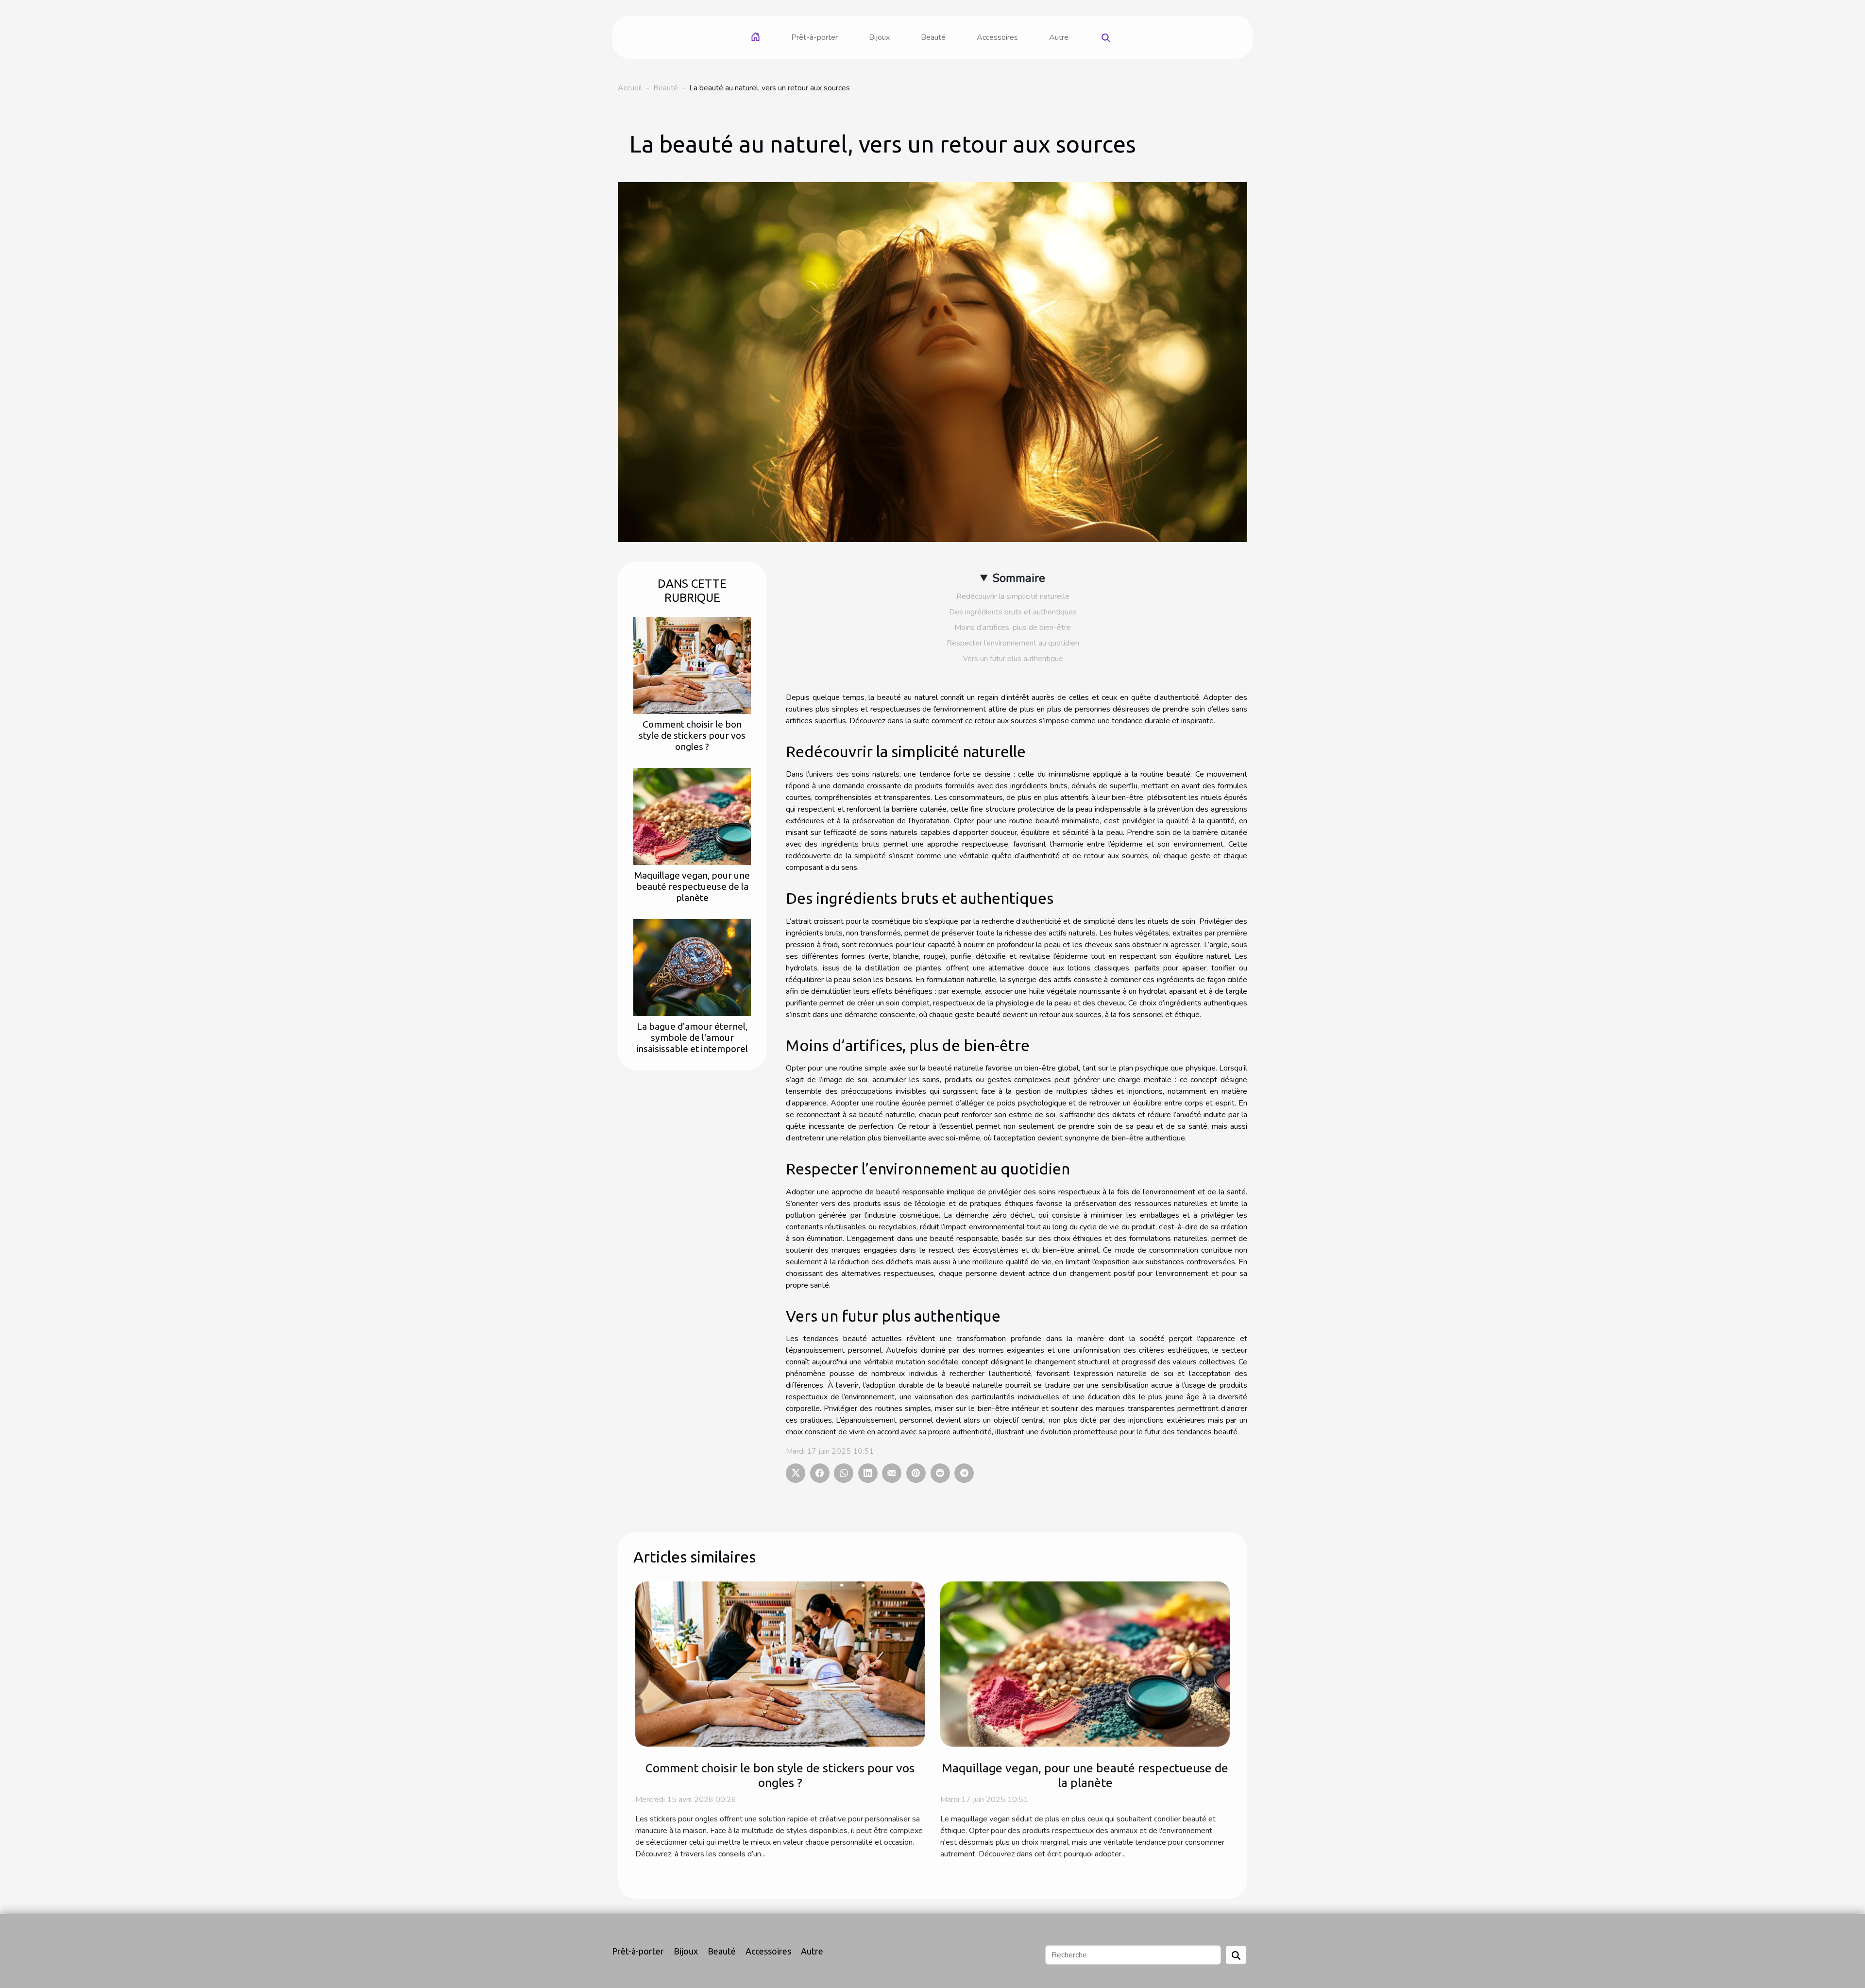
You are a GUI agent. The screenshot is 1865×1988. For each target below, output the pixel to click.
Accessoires (997, 37)
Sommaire (1019, 578)
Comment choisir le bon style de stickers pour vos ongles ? (692, 735)
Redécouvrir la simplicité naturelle (1013, 596)
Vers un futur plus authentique (1013, 659)
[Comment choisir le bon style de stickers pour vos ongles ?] (692, 664)
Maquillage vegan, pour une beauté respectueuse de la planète (692, 886)
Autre (1059, 37)
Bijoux (879, 37)
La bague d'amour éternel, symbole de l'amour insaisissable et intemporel (692, 1037)
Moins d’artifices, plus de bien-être (1013, 628)
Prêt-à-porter (814, 37)
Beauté (933, 37)
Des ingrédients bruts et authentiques (1013, 612)
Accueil (630, 88)
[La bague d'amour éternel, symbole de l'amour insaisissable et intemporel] (692, 967)
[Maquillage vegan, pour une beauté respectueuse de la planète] (692, 816)
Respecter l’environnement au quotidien (1013, 643)
